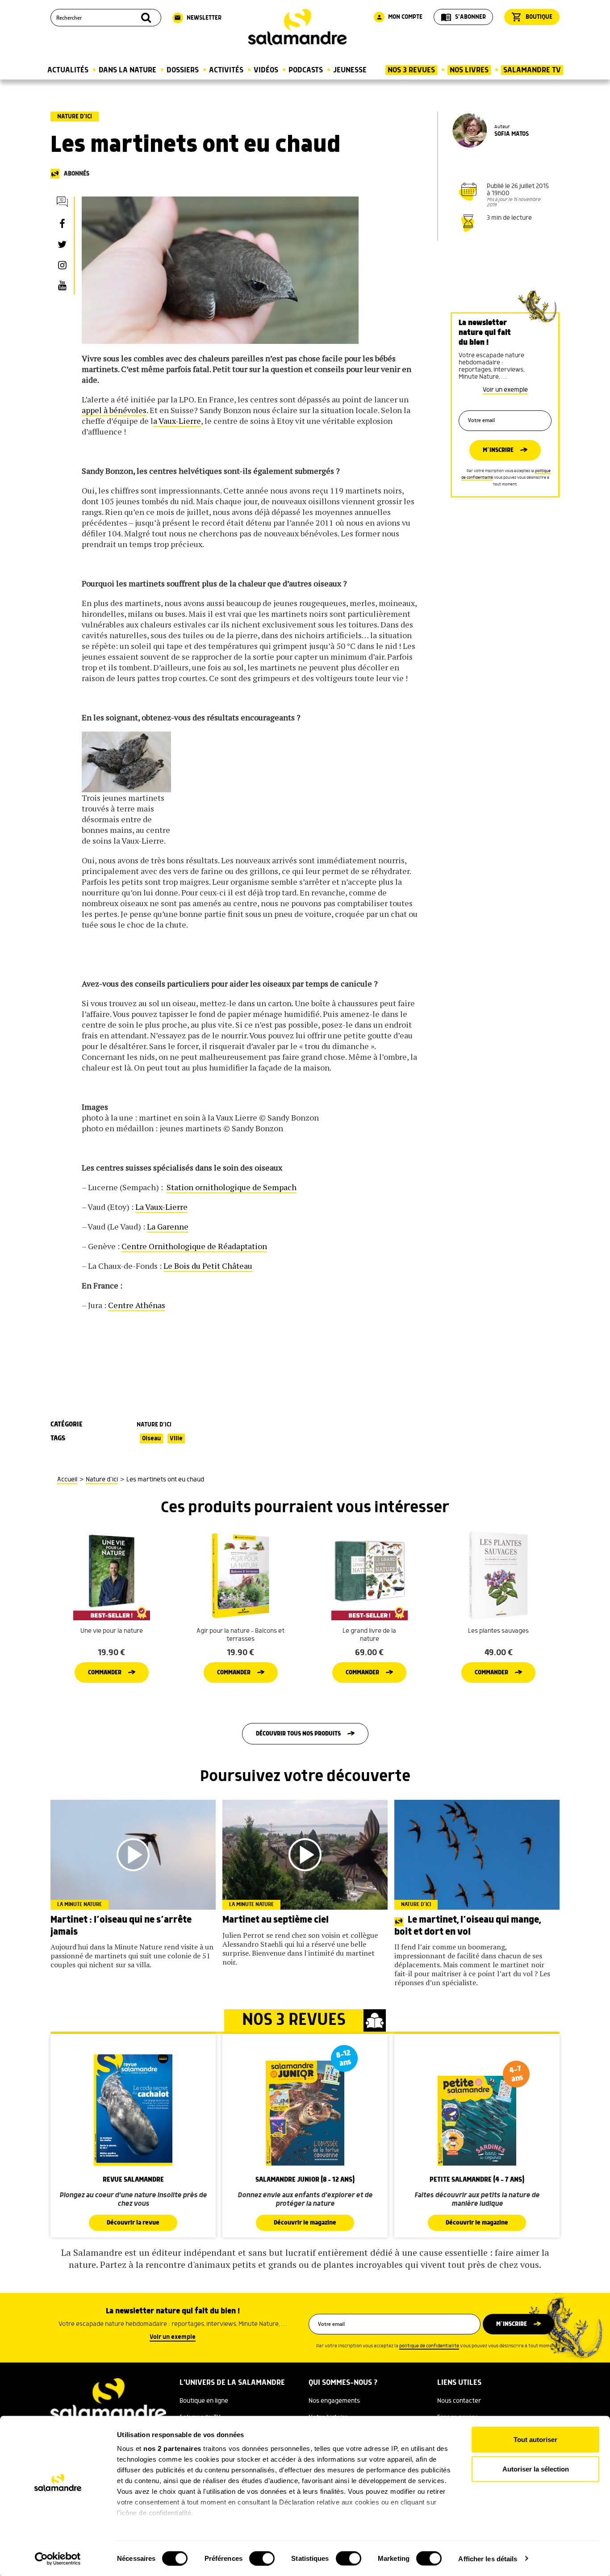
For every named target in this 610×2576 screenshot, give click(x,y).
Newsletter (198, 18)
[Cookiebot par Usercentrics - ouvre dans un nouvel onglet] (58, 2559)
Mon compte (399, 17)
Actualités (68, 70)
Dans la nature (127, 70)
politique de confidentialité (429, 2346)
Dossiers (183, 70)
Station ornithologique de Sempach (232, 1187)
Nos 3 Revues (411, 70)
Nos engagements (334, 2401)
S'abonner (463, 17)
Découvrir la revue (133, 2223)
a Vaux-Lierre (177, 421)
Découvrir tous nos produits (298, 1734)
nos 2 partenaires (172, 2448)
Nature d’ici (75, 117)
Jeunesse (350, 70)
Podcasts (306, 70)
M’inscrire (498, 450)
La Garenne (168, 1226)
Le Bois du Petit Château (208, 1266)
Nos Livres (469, 70)
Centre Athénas (137, 1305)
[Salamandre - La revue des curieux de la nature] (297, 27)
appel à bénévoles (114, 410)
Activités (226, 70)
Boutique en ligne (204, 2401)
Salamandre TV (532, 70)
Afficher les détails (488, 2558)
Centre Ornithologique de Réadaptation (194, 1246)
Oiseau (151, 1439)
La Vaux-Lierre (161, 1207)
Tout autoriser (535, 2440)
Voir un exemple (505, 390)
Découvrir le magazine (305, 2223)
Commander (105, 1673)
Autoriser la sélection (536, 2469)
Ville (176, 1439)
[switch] (262, 2558)
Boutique (532, 17)
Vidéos (266, 70)
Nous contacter (459, 2401)
